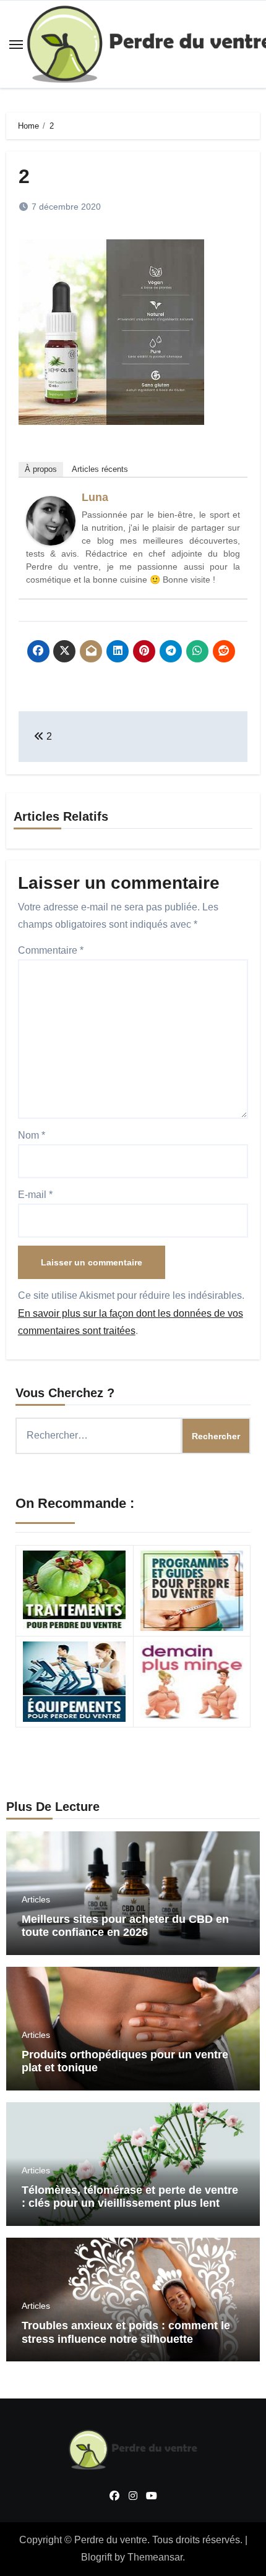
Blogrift (97, 2557)
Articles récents (100, 469)
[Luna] (51, 520)
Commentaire (51, 950)
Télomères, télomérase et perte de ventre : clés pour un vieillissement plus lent (130, 2197)
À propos (41, 469)
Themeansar (155, 2557)
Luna (95, 497)
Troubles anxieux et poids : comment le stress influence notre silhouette (126, 2332)
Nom (32, 1135)
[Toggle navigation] (16, 45)
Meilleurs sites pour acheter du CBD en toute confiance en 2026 (125, 1926)
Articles (36, 1899)
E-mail (35, 1195)
